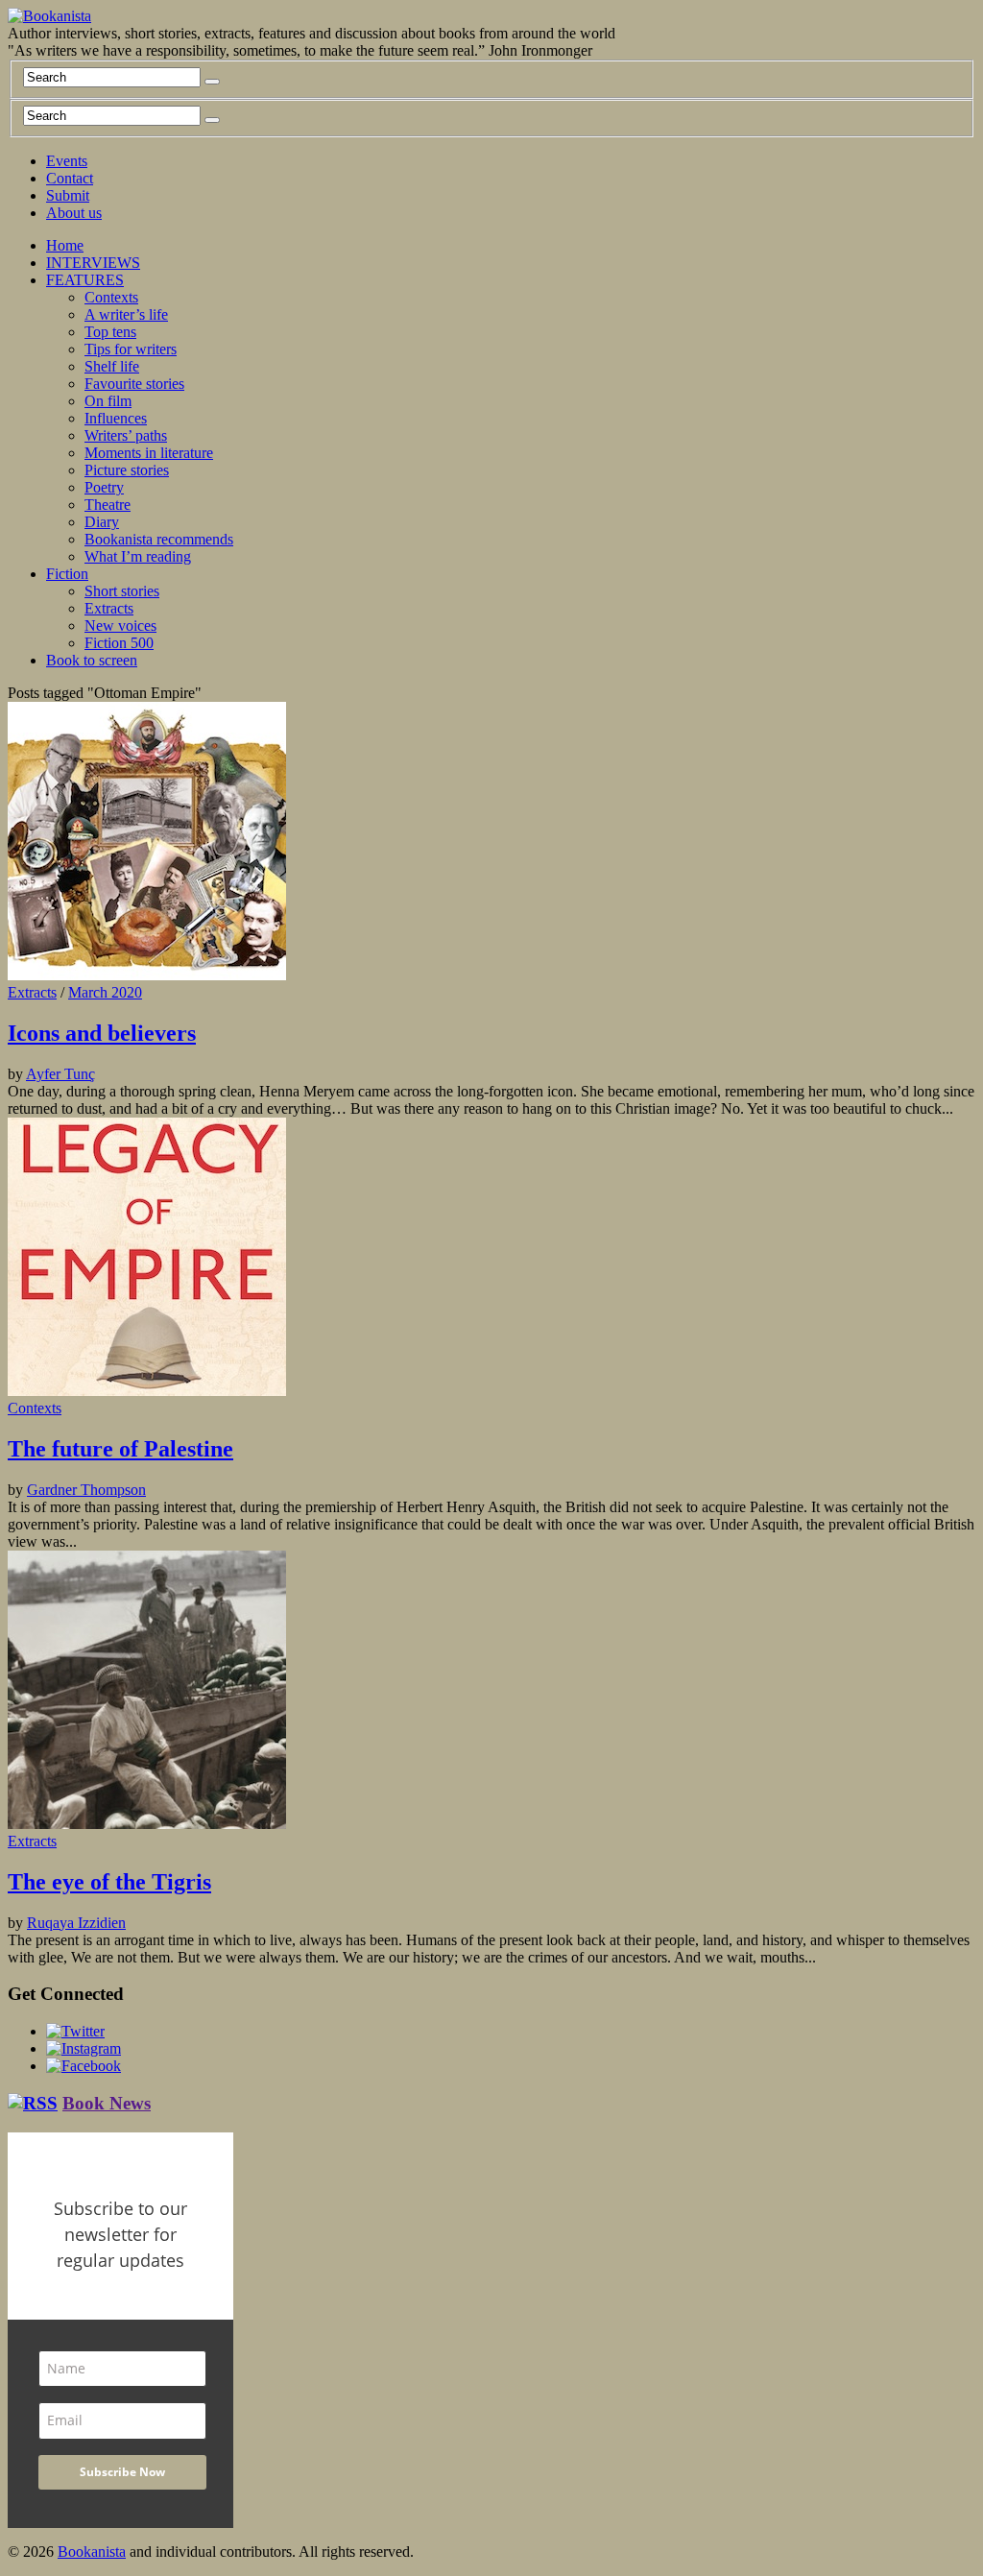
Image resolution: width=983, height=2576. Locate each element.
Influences (116, 418)
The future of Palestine (120, 1449)
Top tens (110, 332)
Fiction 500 (119, 643)
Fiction (67, 574)
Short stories (122, 591)
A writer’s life (126, 314)
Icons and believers (102, 1033)
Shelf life (112, 366)
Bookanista (92, 2552)
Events (67, 161)
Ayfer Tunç (60, 1074)
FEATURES (85, 280)
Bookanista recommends (159, 539)
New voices (120, 626)
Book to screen (92, 660)
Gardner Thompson (86, 1490)
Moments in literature (149, 453)
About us (74, 213)
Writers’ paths (126, 435)
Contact (70, 178)
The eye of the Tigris (109, 1882)
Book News (107, 2103)
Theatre (108, 505)
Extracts (109, 608)
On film (108, 401)
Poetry (104, 487)
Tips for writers (131, 349)
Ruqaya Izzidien (76, 1923)
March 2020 (105, 992)
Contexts (111, 297)
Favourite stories (134, 384)
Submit (68, 195)
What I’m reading (138, 556)
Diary (102, 522)
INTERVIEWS (93, 263)
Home (65, 245)
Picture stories (127, 470)
